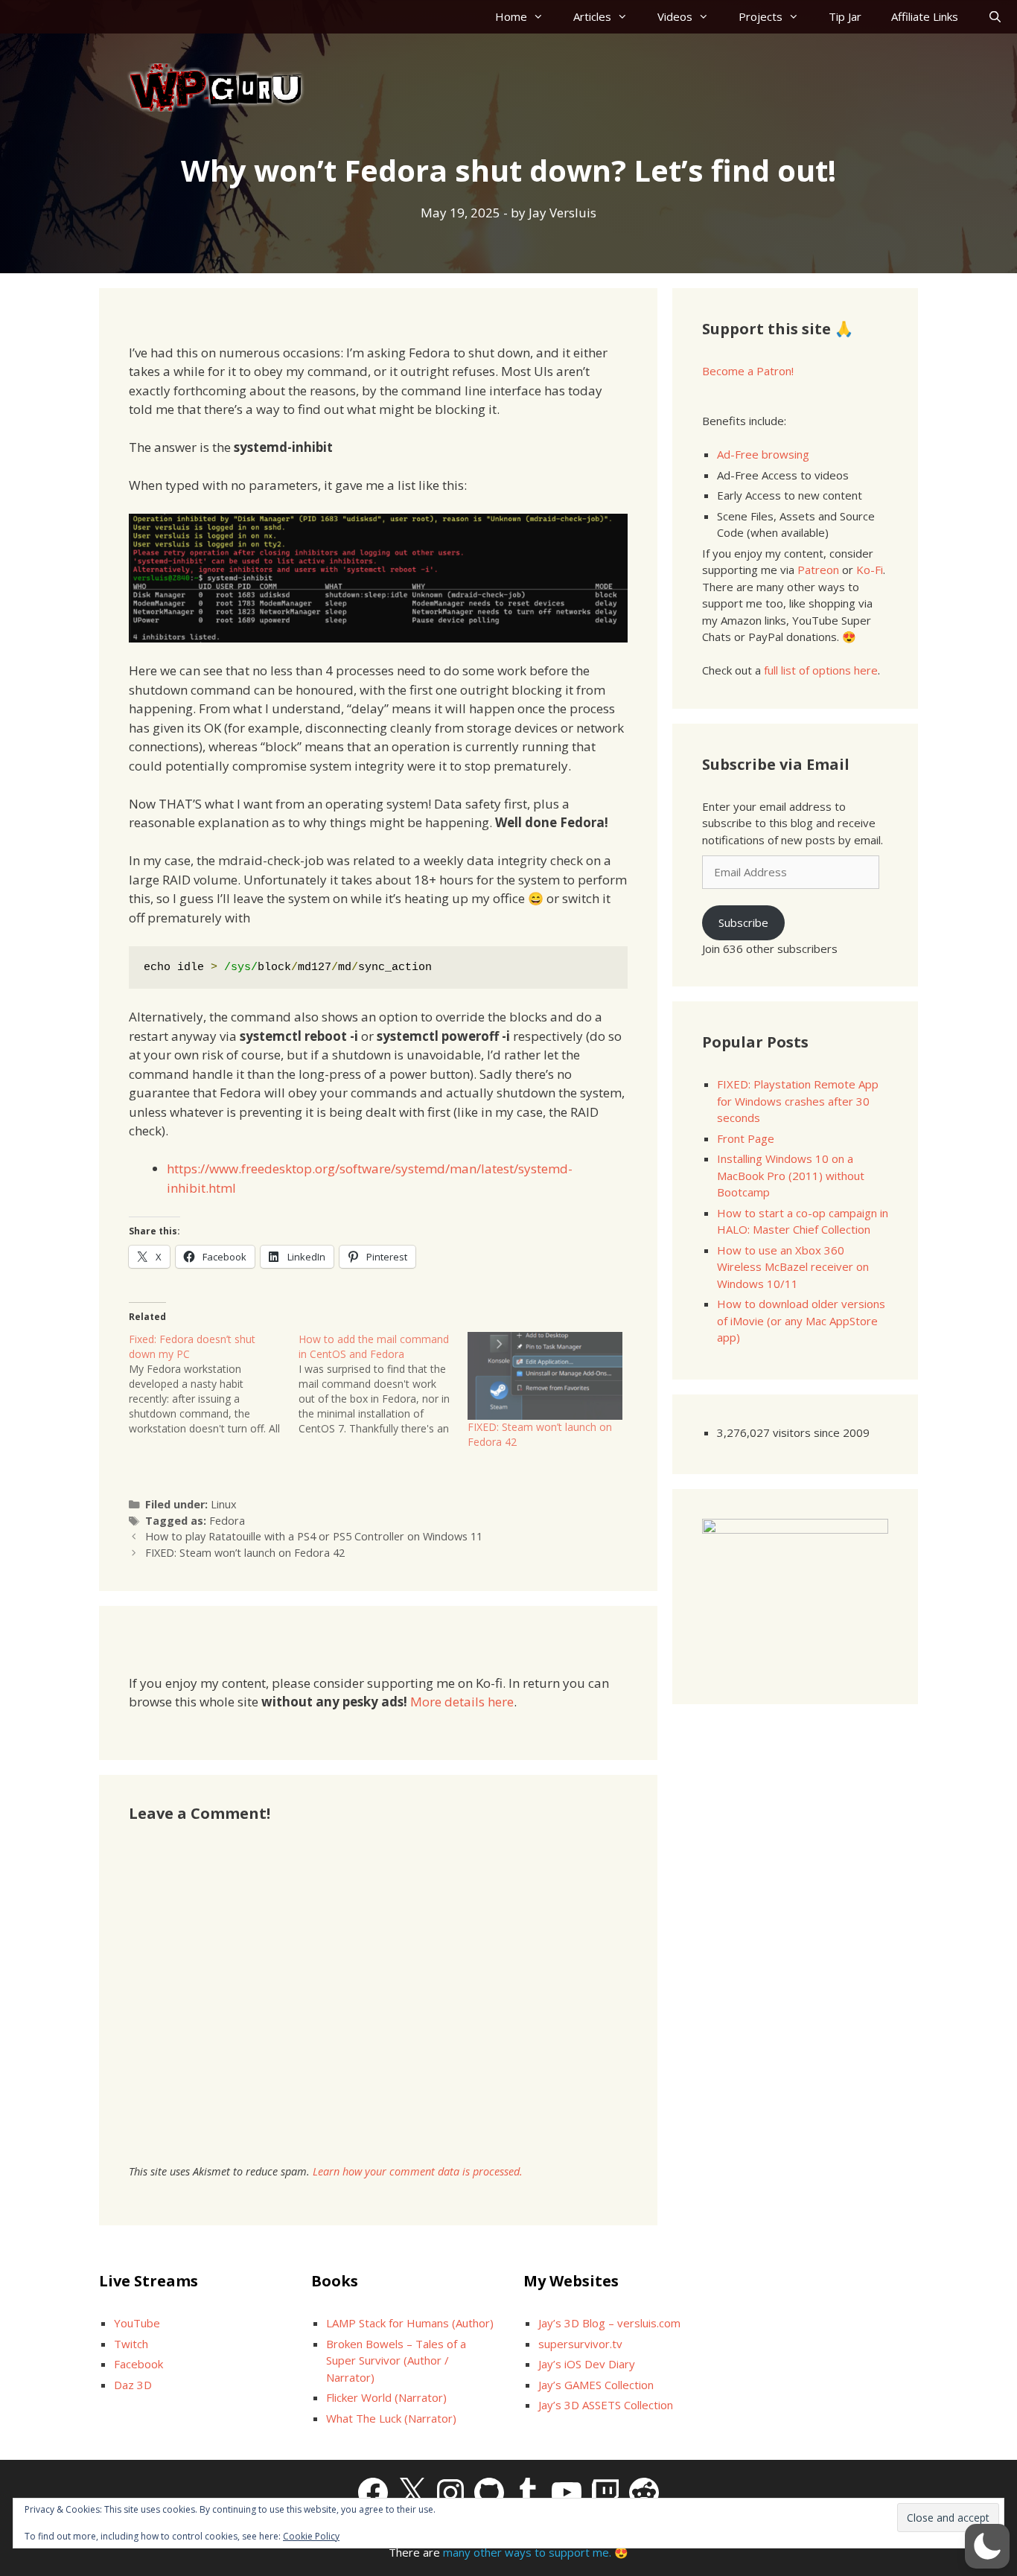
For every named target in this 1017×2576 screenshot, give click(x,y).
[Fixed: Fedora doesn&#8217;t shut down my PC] (214, 1384)
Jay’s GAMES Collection (596, 2385)
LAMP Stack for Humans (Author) (410, 2323)
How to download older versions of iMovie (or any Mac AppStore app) (801, 1320)
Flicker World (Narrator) (386, 2397)
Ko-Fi (870, 570)
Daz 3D (133, 2385)
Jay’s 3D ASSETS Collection (606, 2405)
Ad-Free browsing (763, 454)
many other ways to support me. (527, 2552)
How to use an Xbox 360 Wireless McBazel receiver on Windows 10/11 (793, 1267)
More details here (462, 1702)
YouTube (137, 2323)
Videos (675, 16)
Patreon (818, 570)
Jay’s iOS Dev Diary (587, 2364)
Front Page (746, 1138)
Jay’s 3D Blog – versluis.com (609, 2323)
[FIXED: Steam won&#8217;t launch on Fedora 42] (545, 1376)
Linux (224, 1504)
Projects (761, 16)
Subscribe (743, 922)
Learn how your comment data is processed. (418, 2171)
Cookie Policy (311, 2536)
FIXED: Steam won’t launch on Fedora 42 (245, 1553)
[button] (987, 2546)
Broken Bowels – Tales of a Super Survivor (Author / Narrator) (396, 2360)
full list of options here (821, 670)
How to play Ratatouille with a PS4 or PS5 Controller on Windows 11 (314, 1536)
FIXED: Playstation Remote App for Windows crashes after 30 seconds (798, 1101)
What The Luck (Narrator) (391, 2418)
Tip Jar (845, 16)
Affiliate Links (925, 16)
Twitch (131, 2344)
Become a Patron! (748, 371)
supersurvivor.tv (580, 2344)
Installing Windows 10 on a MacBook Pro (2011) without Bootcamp (791, 1175)
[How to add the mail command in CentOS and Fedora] (383, 1384)
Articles (592, 16)
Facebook (138, 2364)
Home (511, 16)
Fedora (227, 1521)
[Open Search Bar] (995, 17)
